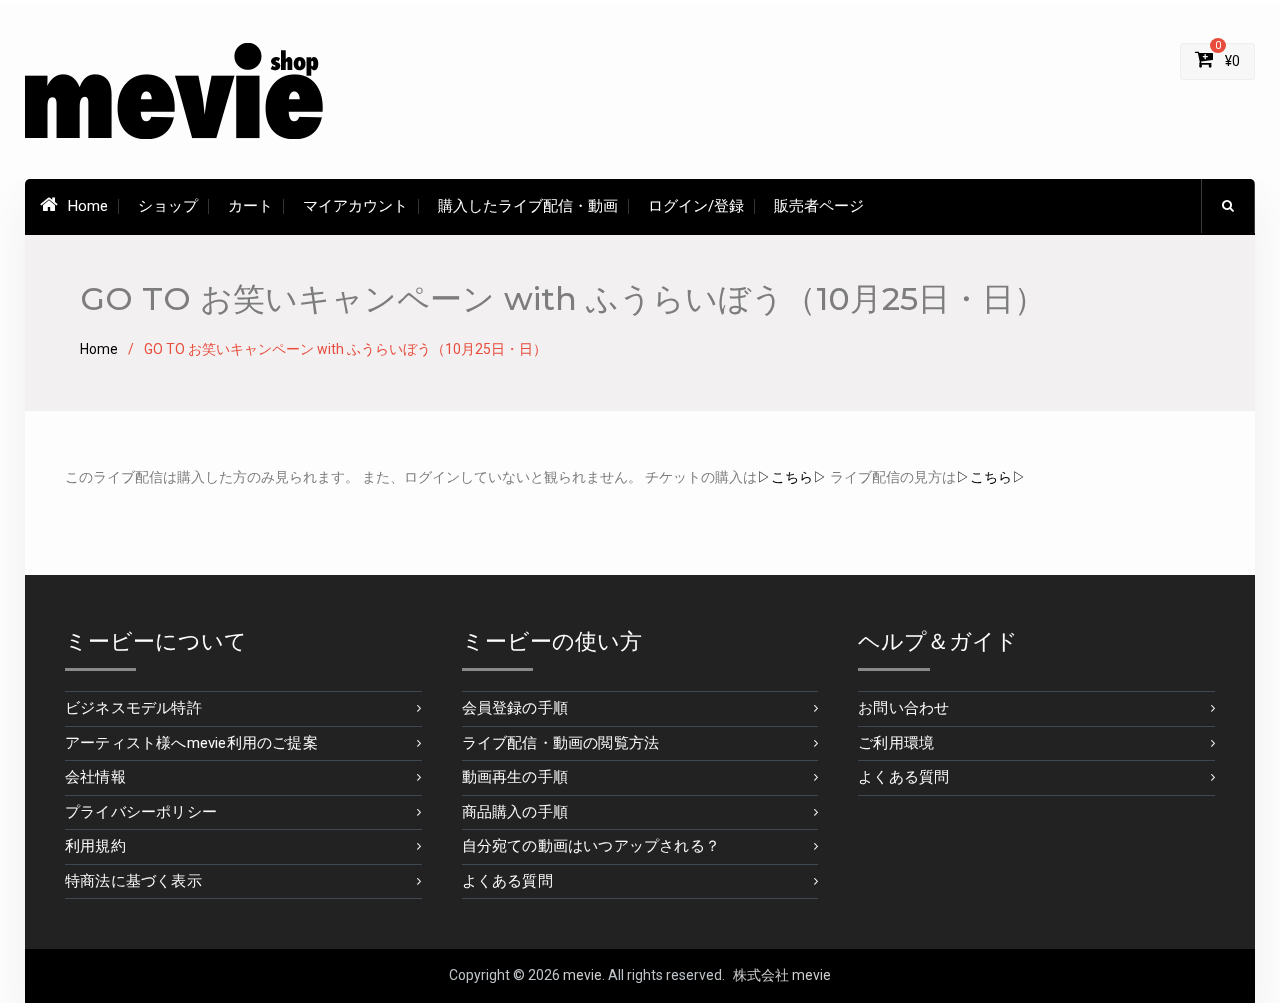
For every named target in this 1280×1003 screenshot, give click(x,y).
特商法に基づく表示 (133, 881)
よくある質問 (507, 881)
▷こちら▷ (792, 477)
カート (250, 206)
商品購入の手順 (515, 812)
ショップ (168, 206)
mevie (582, 975)
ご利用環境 (896, 743)
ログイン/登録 (696, 206)
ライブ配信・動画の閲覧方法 (561, 743)
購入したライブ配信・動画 (528, 206)
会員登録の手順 (515, 708)
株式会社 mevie (782, 975)
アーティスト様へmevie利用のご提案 (191, 743)
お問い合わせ (903, 708)
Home (88, 206)
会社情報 (95, 777)
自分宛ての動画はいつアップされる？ (591, 846)
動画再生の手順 (515, 777)
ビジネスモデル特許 (133, 708)
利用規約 (95, 846)
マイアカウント (355, 206)
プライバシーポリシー (141, 812)
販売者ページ (819, 206)
